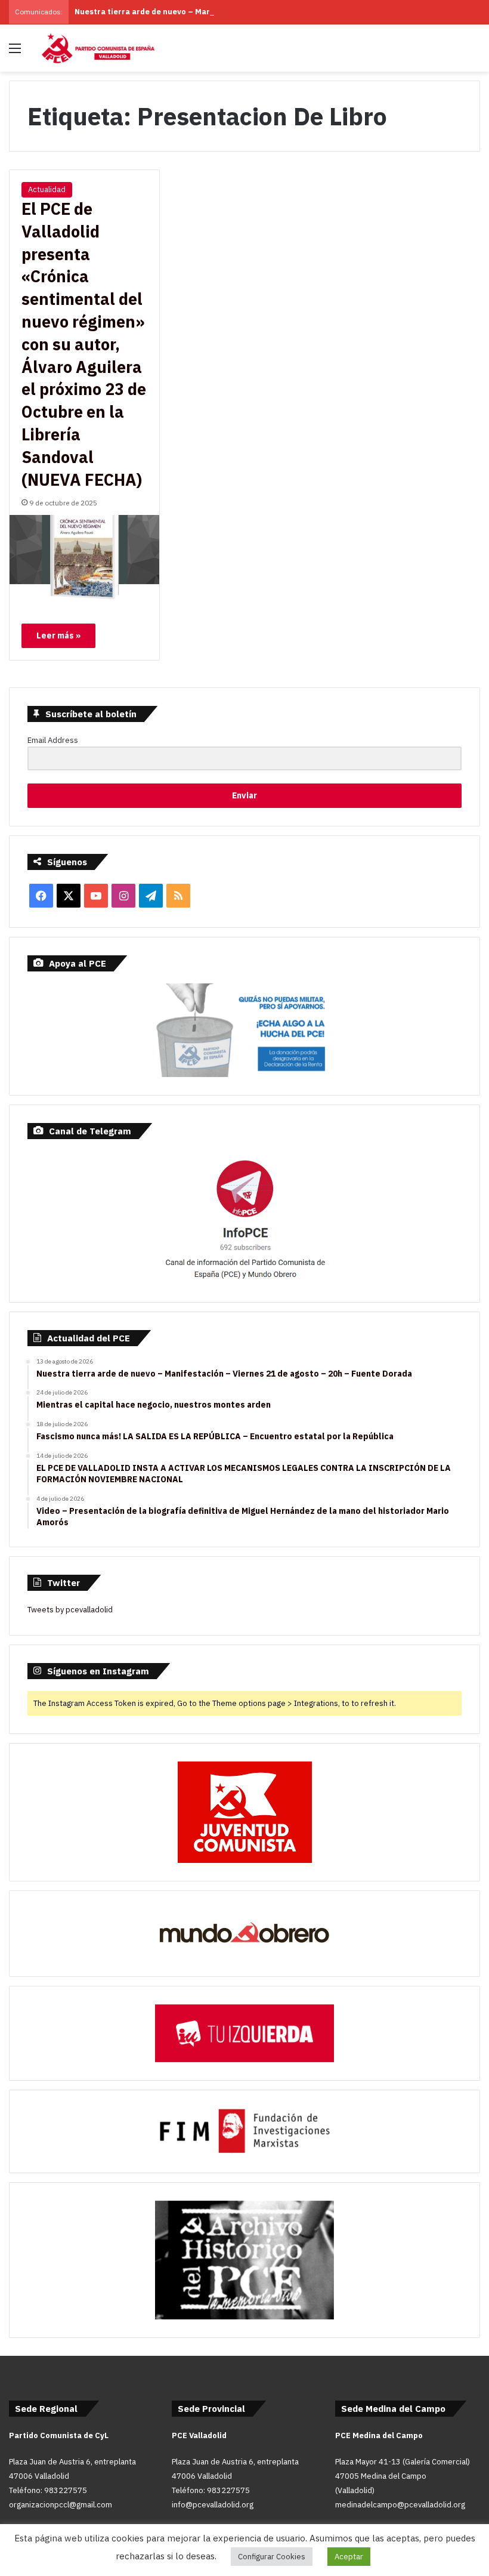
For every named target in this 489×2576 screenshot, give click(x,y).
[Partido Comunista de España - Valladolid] (98, 48)
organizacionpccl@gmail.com (61, 2505)
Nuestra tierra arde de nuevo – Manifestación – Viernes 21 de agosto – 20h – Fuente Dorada (252, 12)
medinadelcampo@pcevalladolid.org (400, 2505)
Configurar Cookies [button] (272, 2557)
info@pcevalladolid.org (213, 2505)
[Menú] (15, 52)
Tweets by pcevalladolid (70, 1610)
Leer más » (58, 635)
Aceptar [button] (349, 2557)
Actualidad (47, 189)
